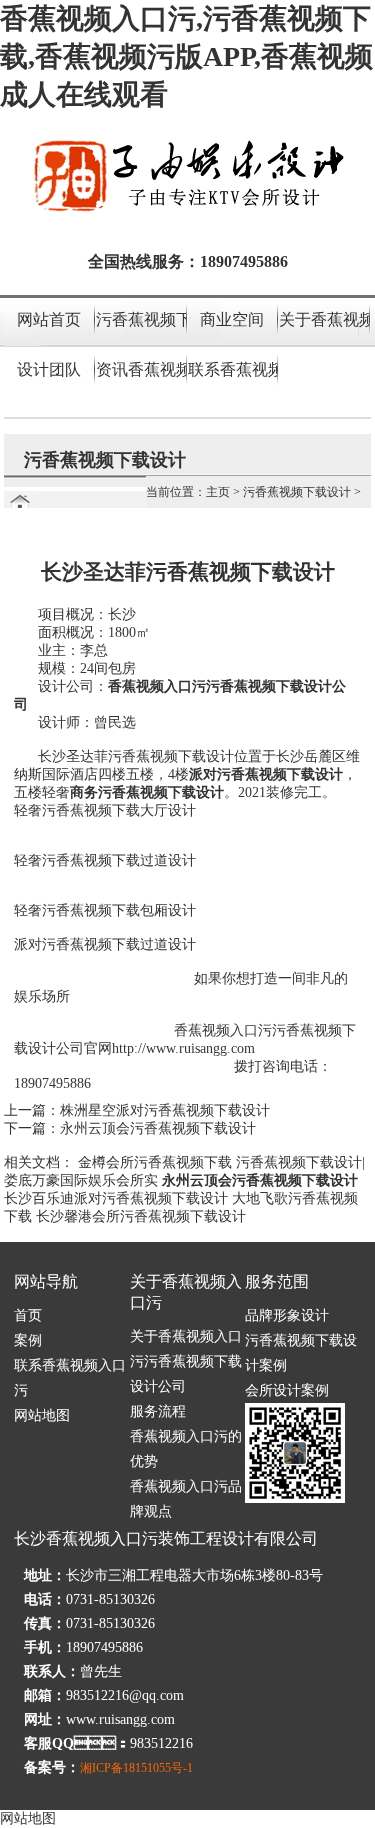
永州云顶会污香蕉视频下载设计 (158, 1128)
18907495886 (244, 261)
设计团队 (49, 369)
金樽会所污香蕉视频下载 (155, 1162)
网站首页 (49, 319)
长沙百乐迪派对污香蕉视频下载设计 (116, 1198)
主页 (218, 492)
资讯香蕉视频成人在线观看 (141, 369)
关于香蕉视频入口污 (324, 319)
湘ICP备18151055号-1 (136, 1768)
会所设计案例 (287, 1390)
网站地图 (42, 1415)
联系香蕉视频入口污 (233, 369)
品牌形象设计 (287, 1315)
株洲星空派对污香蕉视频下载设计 (165, 1110)
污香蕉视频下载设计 (141, 319)
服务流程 (158, 1411)
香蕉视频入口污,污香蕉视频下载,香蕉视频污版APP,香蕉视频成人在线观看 (186, 56)
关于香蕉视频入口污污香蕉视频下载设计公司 (186, 1361)
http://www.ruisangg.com (183, 1048)
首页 (28, 1315)
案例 (28, 1340)
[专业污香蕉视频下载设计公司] (188, 212)
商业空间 (232, 319)
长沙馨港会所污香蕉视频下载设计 (141, 1216)
